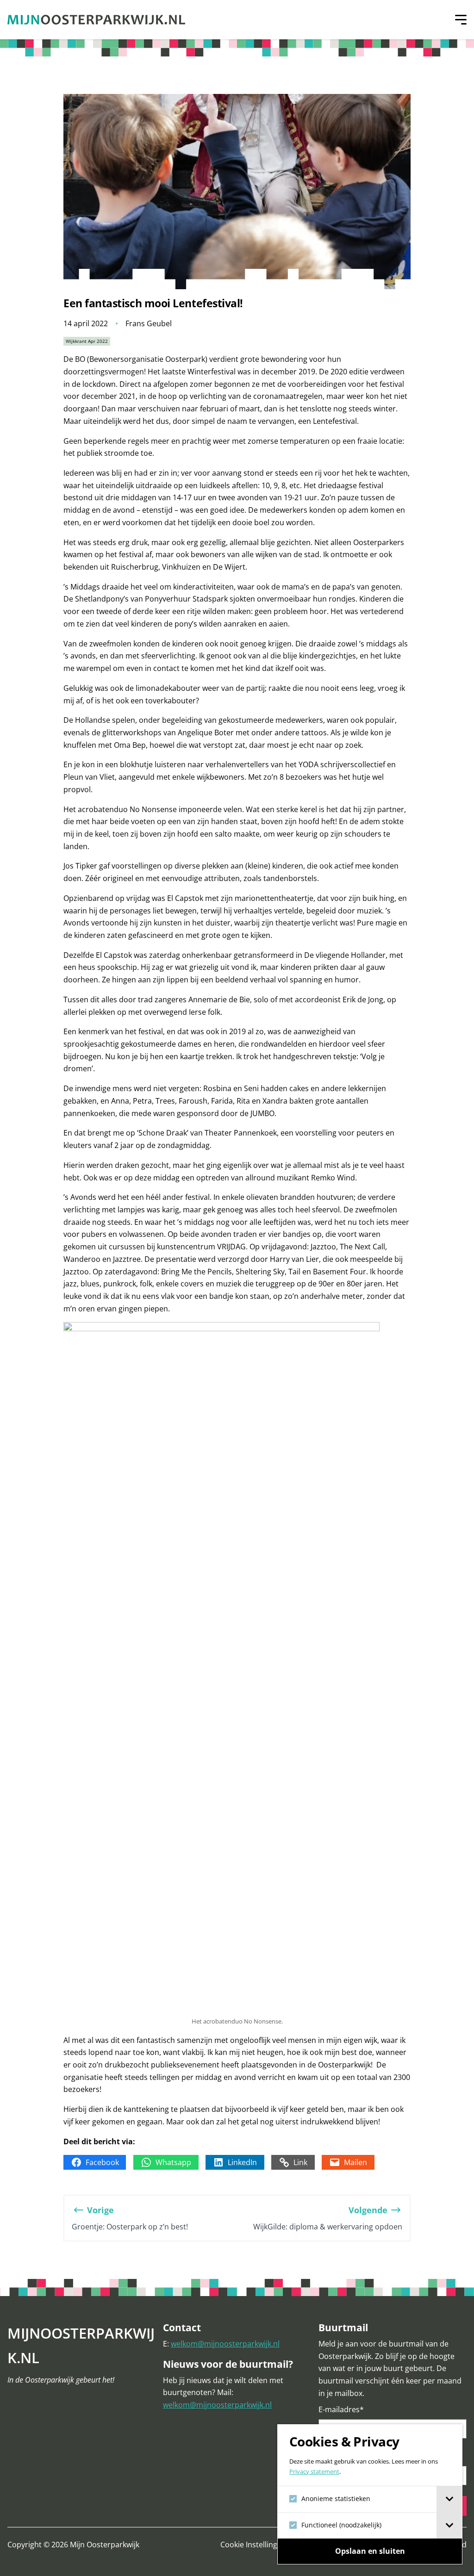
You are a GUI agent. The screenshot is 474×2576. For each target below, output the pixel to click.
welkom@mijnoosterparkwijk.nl (225, 2344)
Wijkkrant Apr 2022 (87, 341)
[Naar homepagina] (96, 20)
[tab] (449, 2499)
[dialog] (370, 2494)
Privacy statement (314, 2472)
